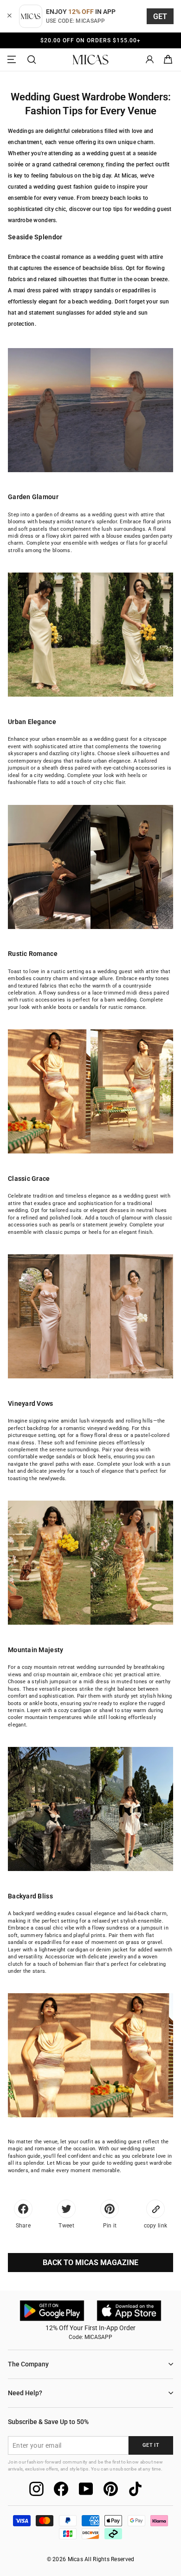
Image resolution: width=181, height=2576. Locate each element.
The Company (28, 2364)
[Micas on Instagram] (36, 2489)
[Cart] (168, 60)
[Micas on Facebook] (61, 2489)
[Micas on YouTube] (86, 2489)
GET (160, 16)
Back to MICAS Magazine (90, 2263)
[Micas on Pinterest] (111, 2489)
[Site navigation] (13, 60)
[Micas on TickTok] (135, 2489)
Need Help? (25, 2393)
